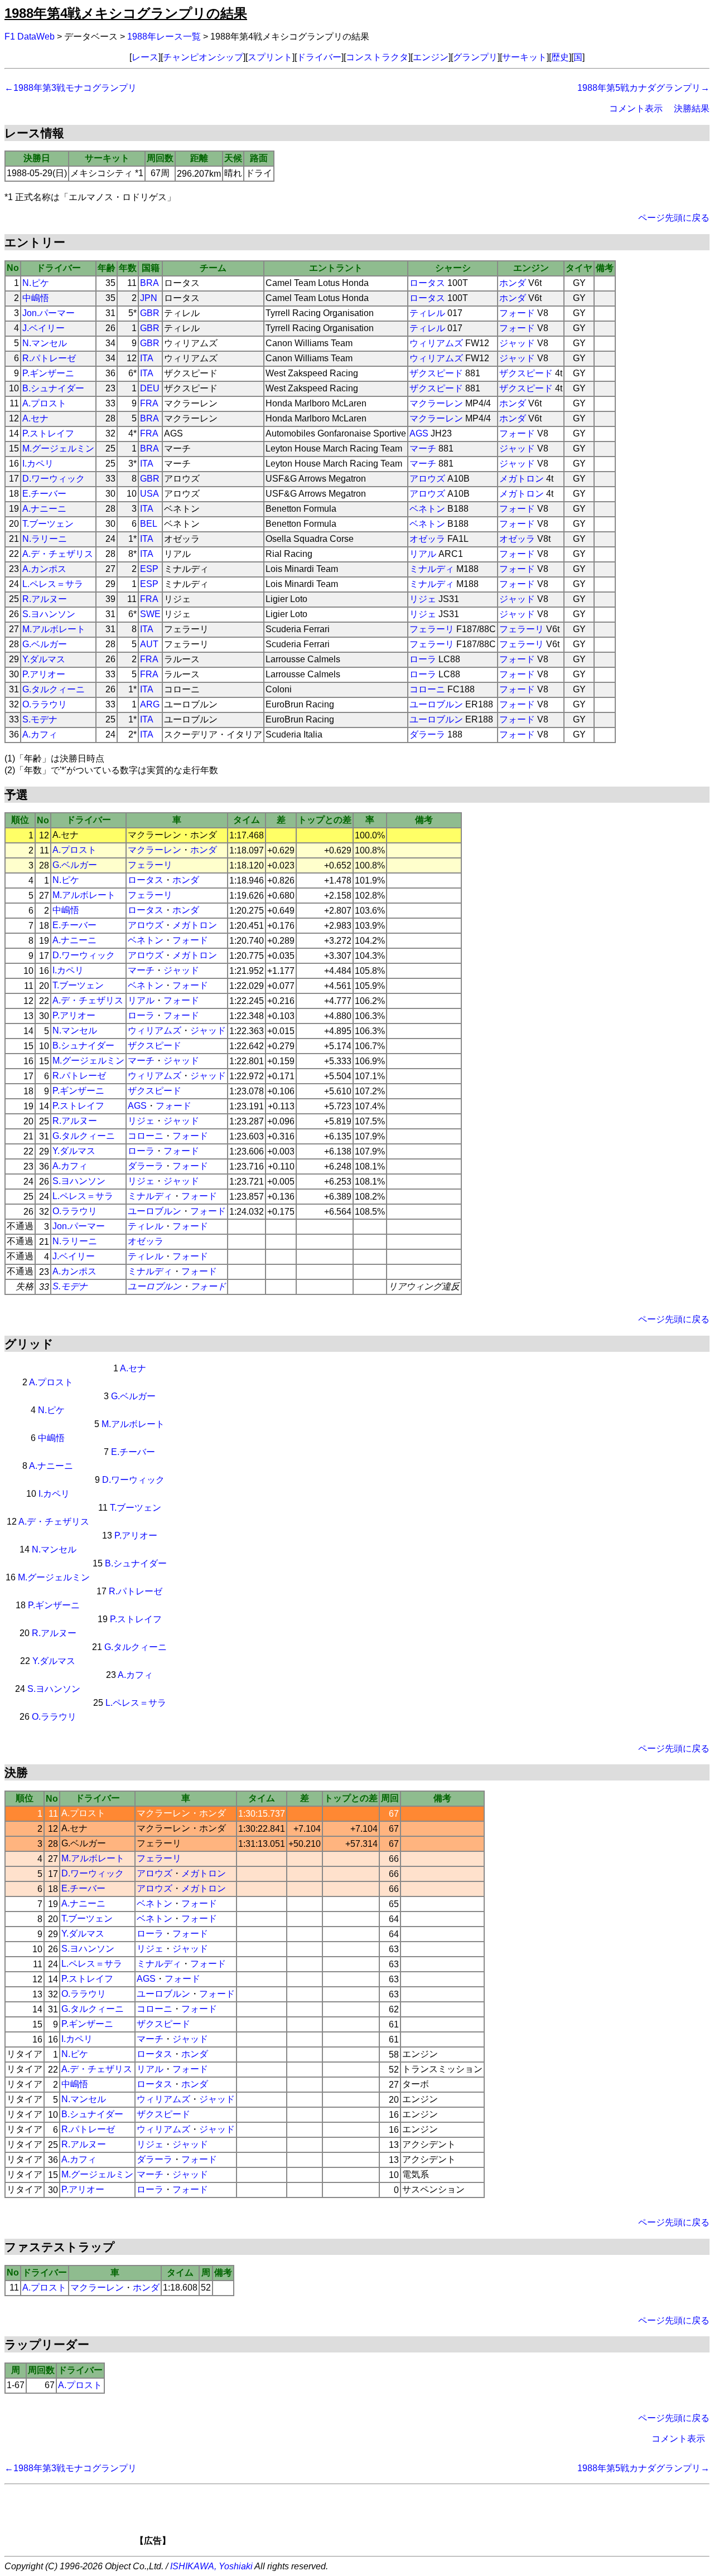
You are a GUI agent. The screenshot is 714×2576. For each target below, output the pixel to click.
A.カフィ (40, 734)
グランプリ (475, 57)
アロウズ (427, 479)
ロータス (427, 283)
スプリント (270, 57)
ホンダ (513, 283)
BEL (149, 524)
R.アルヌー (45, 599)
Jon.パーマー (49, 313)
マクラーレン (436, 403)
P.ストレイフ (48, 433)
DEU (150, 388)
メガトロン (522, 479)
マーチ (423, 448)
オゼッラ (427, 539)
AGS (419, 433)
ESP (149, 569)
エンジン (431, 57)
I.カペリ (38, 464)
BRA (149, 283)
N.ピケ (36, 283)
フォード (517, 313)
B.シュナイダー (53, 388)
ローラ (423, 659)
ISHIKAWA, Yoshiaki (211, 2566)
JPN (149, 298)
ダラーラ (427, 734)
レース (145, 57)
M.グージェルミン (58, 448)
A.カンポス (44, 569)
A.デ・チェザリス (58, 554)
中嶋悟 (36, 298)
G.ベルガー (45, 644)
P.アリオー (44, 674)
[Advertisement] (376, 2519)
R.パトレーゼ (49, 358)
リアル (423, 554)
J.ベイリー (44, 328)
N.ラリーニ (45, 539)
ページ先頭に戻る (674, 218)
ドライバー (319, 57)
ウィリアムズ (436, 343)
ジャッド (517, 343)
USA (149, 494)
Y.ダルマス (44, 659)
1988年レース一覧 (164, 37)
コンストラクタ (377, 57)
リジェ (423, 599)
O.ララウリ (45, 704)
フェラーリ (432, 629)
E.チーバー (44, 494)
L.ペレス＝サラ (53, 584)
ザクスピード (436, 373)
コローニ (427, 689)
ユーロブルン (436, 704)
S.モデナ (40, 719)
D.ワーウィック (54, 479)
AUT (149, 644)
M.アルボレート (54, 629)
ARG (150, 704)
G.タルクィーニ (54, 689)
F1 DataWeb (30, 37)
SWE (150, 614)
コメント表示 (636, 108)
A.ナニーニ (44, 509)
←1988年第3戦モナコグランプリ (71, 88)
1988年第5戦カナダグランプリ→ (643, 88)
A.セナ (35, 418)
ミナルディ (432, 569)
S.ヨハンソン (49, 614)
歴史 (560, 57)
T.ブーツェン (48, 524)
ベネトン (427, 509)
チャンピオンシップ (203, 57)
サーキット (524, 57)
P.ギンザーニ (48, 373)
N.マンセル (45, 343)
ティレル (427, 313)
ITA (147, 358)
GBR (150, 313)
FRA (149, 403)
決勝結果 (692, 108)
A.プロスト (44, 403)
